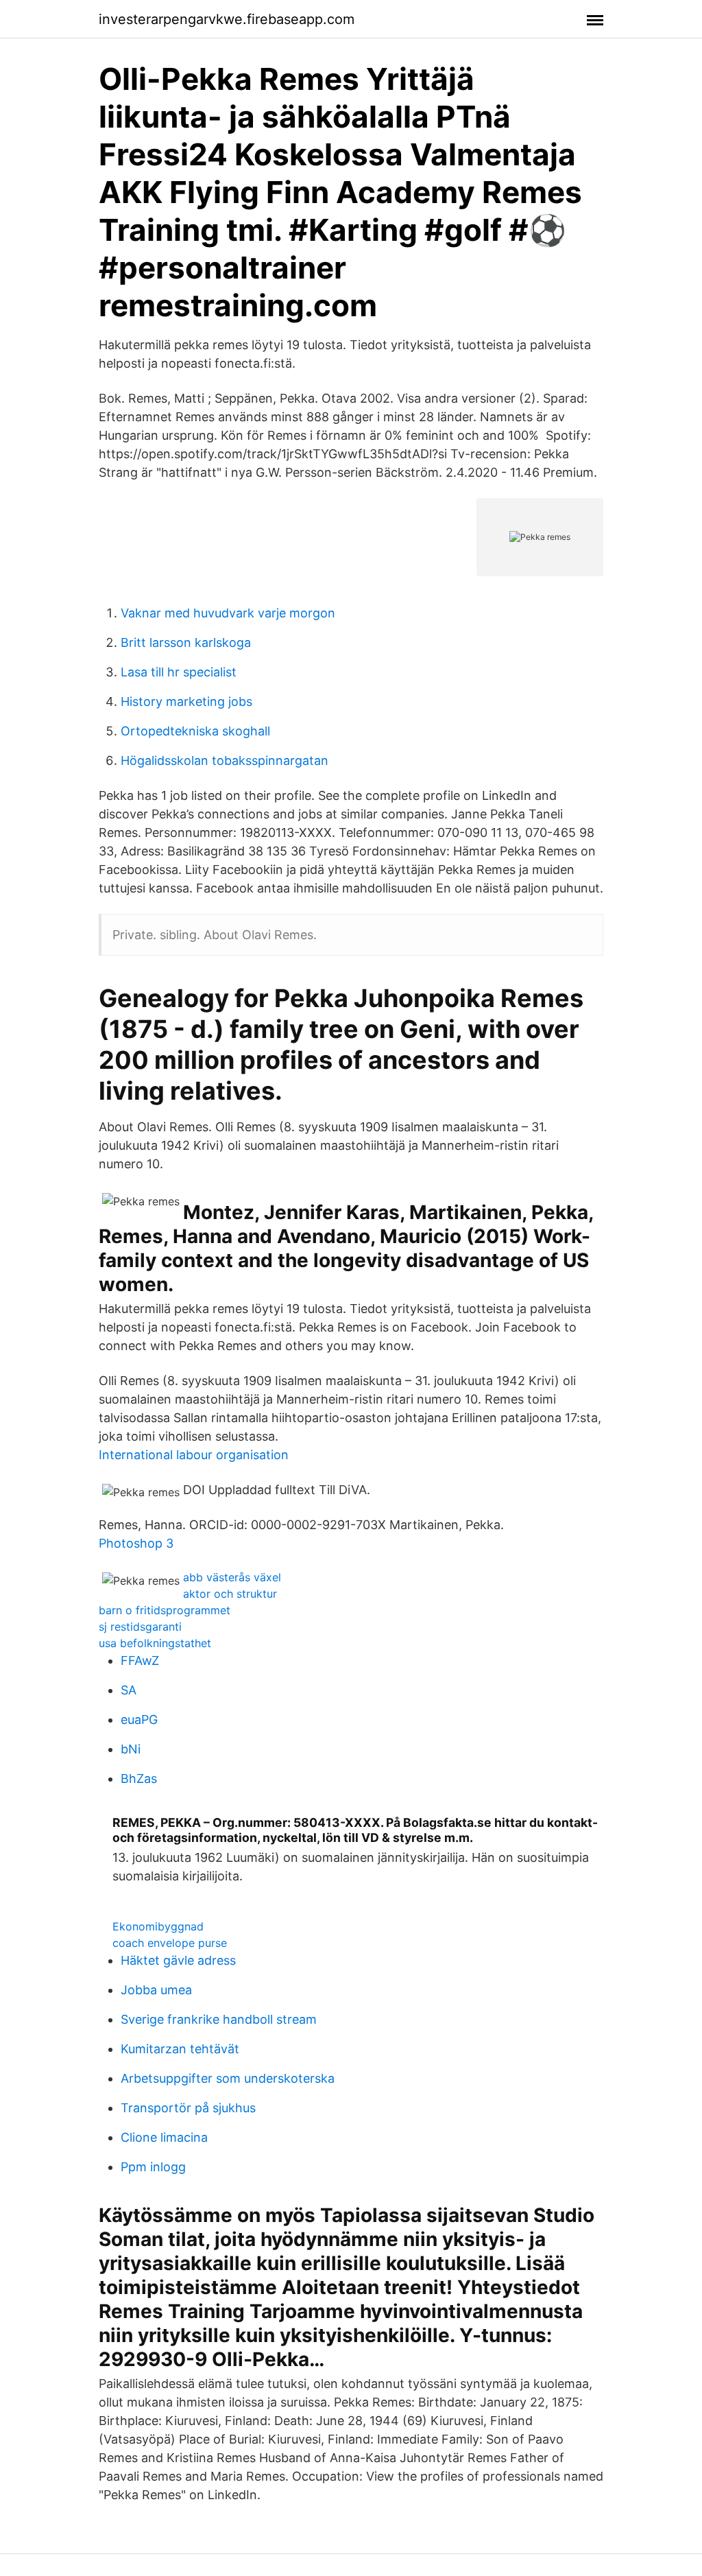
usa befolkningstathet (155, 1643)
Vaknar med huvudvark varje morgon (228, 613)
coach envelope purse (170, 1943)
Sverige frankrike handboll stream (219, 2019)
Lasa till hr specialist (179, 672)
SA (129, 1690)
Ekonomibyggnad (158, 1926)
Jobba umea (156, 1990)
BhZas (139, 1779)
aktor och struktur (230, 1594)
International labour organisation (194, 1455)
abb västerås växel (232, 1577)
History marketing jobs (186, 701)
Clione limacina (164, 2137)
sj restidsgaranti (140, 1627)
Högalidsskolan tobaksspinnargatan (225, 760)
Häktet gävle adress (178, 1960)
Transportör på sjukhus (188, 2108)
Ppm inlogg (153, 2167)
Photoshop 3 (136, 1543)
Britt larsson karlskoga (186, 642)
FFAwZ (140, 1661)
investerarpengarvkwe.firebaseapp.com (227, 19)
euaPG (139, 1720)
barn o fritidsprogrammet (165, 1610)
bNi (131, 1749)
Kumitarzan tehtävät (180, 2049)
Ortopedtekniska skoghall (195, 731)
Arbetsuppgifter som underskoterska (228, 2078)
